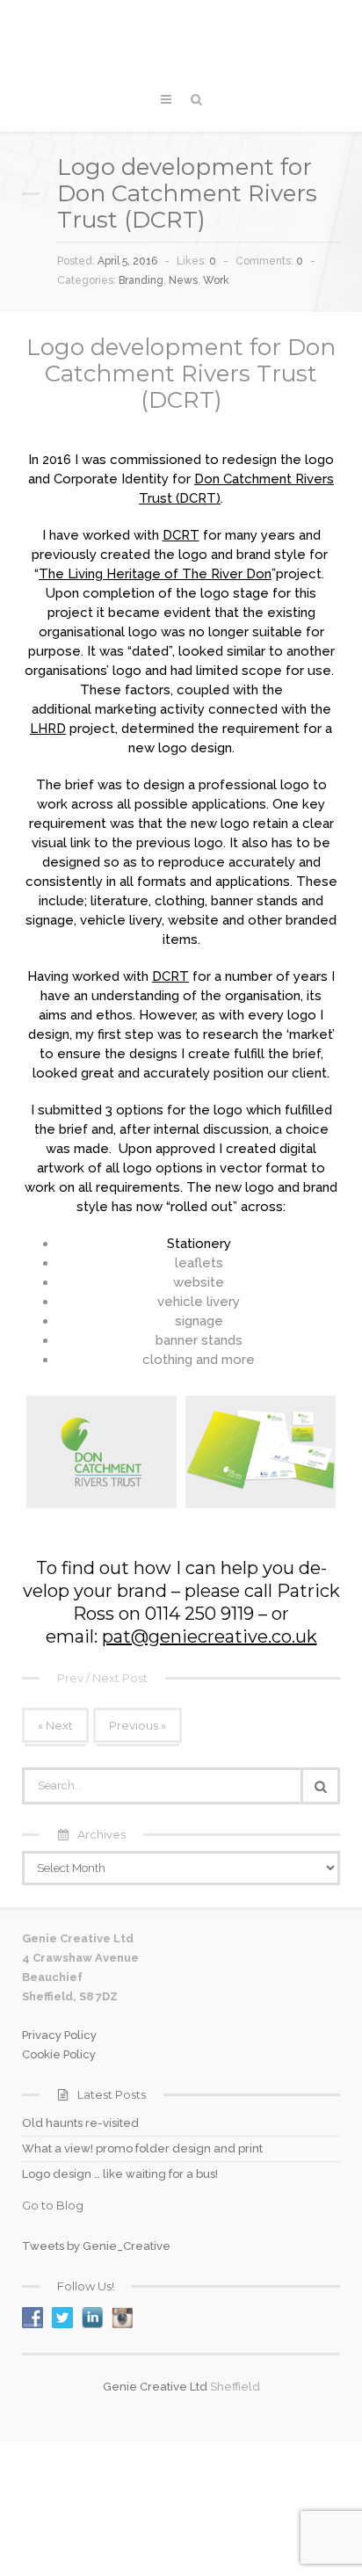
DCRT (181, 535)
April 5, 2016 (127, 261)
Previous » (138, 1725)
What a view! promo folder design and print (142, 2148)
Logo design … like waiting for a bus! (120, 2174)
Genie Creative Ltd (155, 2387)
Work (216, 280)
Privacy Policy (59, 2035)
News (183, 280)
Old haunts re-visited (80, 2123)
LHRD (48, 729)
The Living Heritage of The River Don (155, 574)
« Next (55, 1725)
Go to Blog (53, 2205)
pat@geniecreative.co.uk (210, 1636)
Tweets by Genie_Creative (96, 2246)
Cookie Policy (59, 2054)
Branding (141, 280)
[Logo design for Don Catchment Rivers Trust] (101, 1452)
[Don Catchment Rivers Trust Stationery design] (261, 1452)
